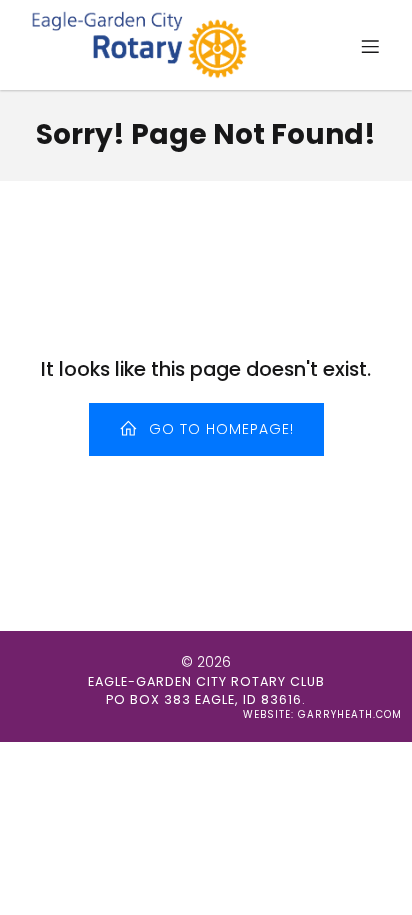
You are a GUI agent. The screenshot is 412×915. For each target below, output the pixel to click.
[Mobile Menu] (370, 46)
